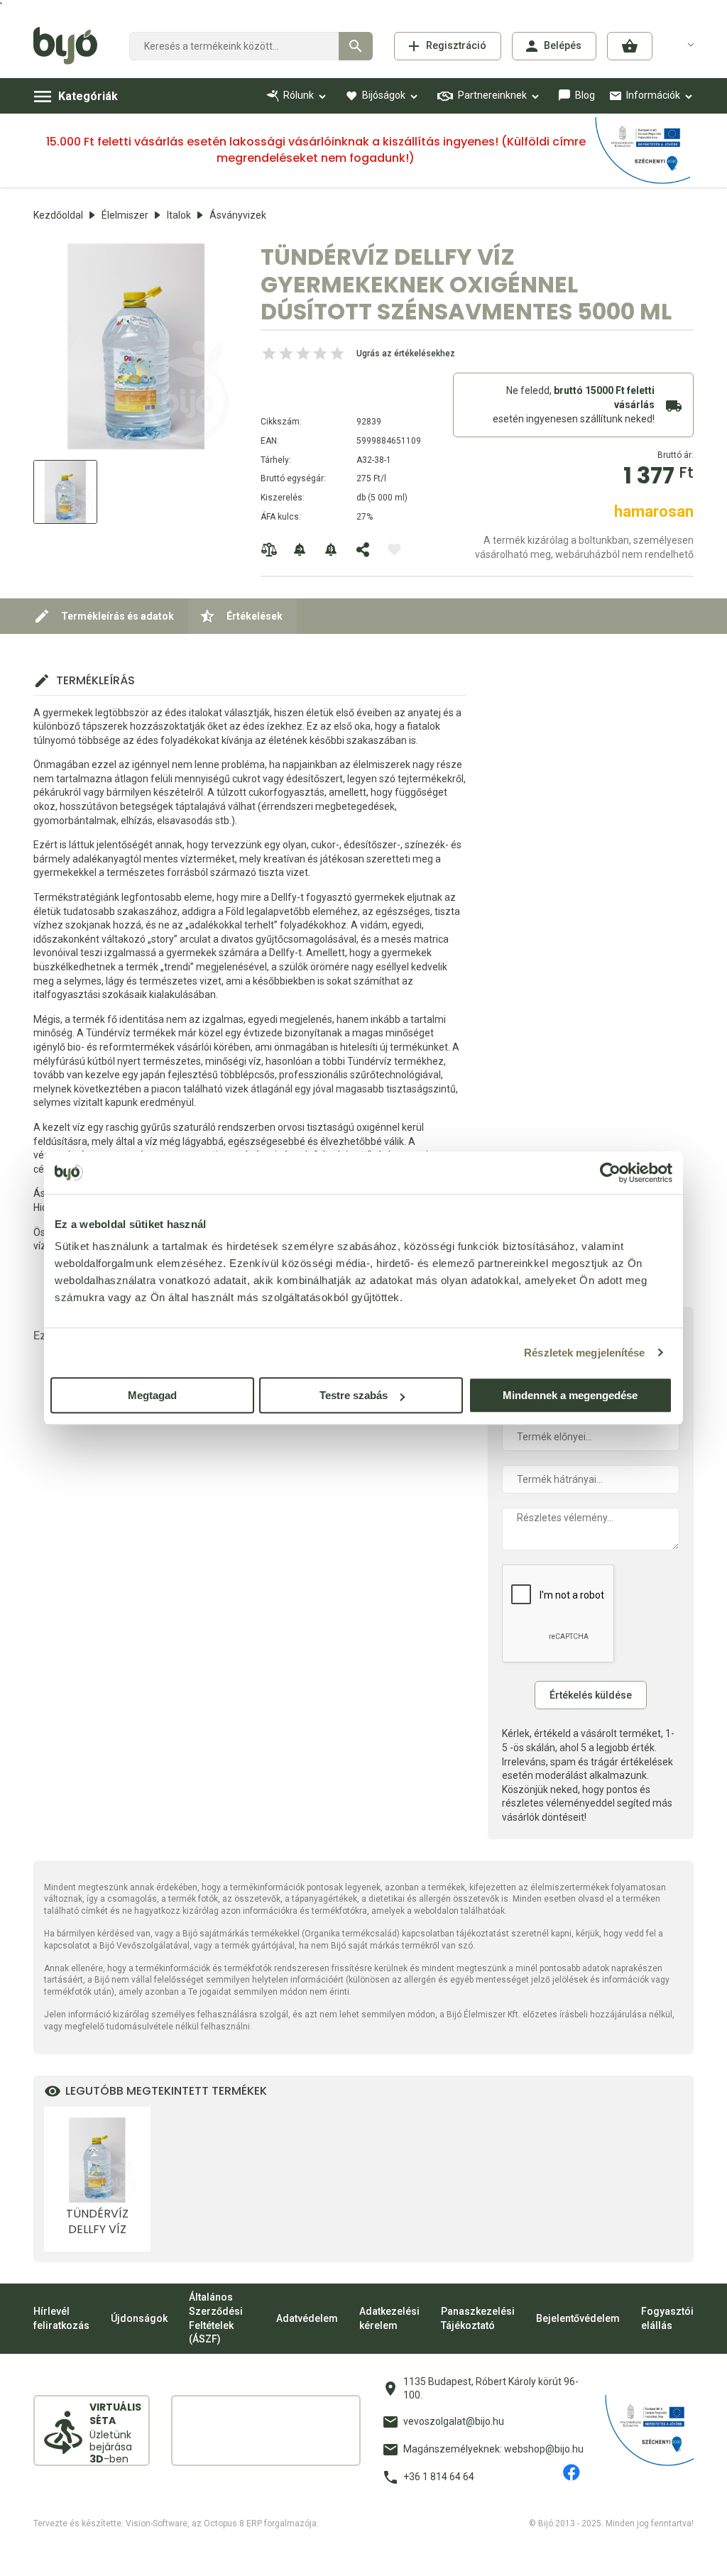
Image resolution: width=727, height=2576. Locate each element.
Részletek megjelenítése (584, 1353)
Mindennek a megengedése (570, 1395)
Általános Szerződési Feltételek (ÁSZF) (216, 2318)
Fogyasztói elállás (667, 2318)
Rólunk (299, 95)
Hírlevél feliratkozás (61, 2318)
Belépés (563, 45)
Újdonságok (139, 2318)
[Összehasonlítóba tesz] (269, 549)
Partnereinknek (492, 95)
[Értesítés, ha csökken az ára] (332, 549)
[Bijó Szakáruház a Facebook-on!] (572, 2472)
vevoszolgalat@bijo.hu (454, 2421)
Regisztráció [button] (456, 45)
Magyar (682, 44)
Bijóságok (384, 95)
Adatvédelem (307, 2318)
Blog (585, 95)
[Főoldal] (71, 46)
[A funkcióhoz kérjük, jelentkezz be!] (394, 549)
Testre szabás (354, 1395)
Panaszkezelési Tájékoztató (478, 2318)
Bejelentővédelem (578, 2318)
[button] (630, 46)
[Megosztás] (363, 549)
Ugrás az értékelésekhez (406, 353)
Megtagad (152, 1395)
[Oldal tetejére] (363, 2553)
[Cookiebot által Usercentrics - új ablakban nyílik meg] (610, 1173)
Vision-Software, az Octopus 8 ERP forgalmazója (221, 2523)
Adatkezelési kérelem (389, 2318)
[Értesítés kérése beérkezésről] (300, 549)
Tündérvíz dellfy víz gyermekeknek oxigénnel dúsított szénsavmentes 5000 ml (97, 2222)
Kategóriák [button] (88, 96)
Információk (653, 95)
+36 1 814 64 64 (439, 2477)
